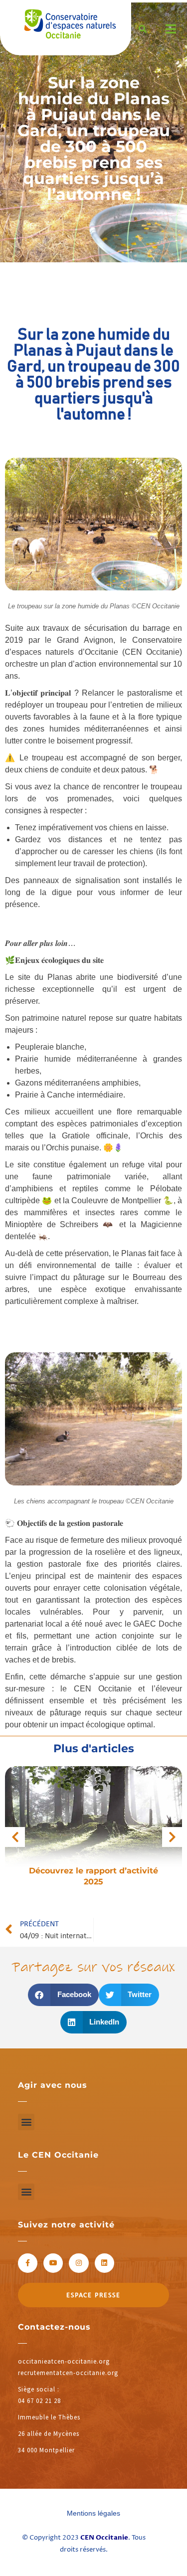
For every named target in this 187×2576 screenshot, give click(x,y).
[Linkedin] (104, 2263)
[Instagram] (79, 2263)
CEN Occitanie (104, 2538)
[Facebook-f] (28, 2263)
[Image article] (93, 1825)
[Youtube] (53, 2263)
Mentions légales (93, 2513)
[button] (63, 1995)
